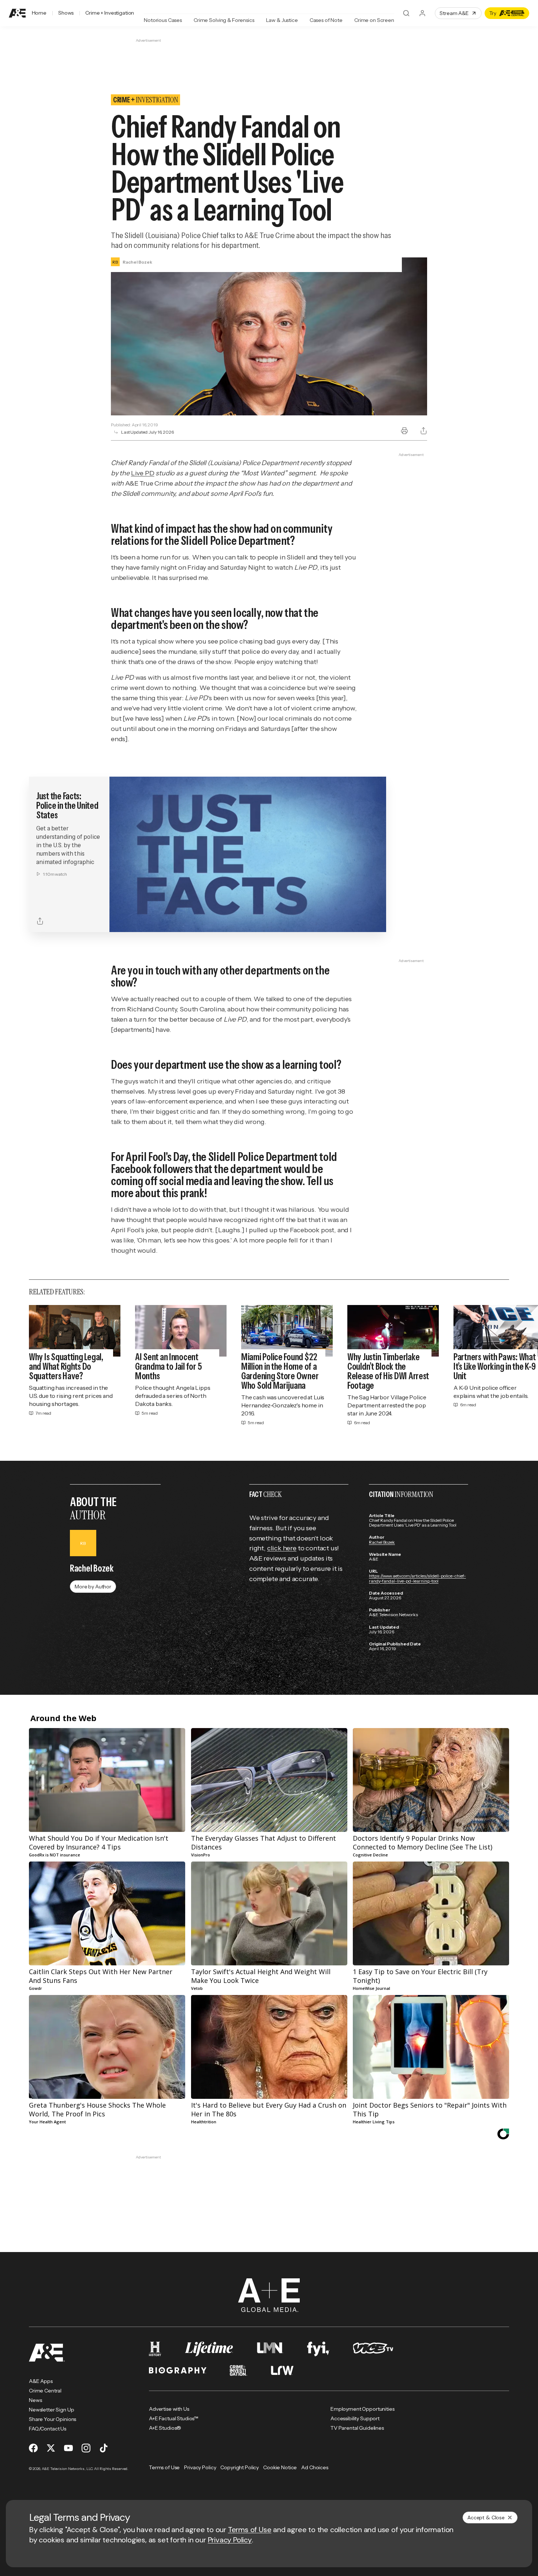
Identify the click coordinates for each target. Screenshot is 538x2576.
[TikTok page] (104, 2448)
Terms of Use (250, 2530)
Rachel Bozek (382, 1542)
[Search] (406, 13)
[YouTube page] (68, 2448)
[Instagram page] (86, 2448)
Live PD (143, 473)
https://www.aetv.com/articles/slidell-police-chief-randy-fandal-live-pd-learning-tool (417, 1578)
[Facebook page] (33, 2448)
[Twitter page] (51, 2448)
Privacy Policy (230, 2540)
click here (282, 1548)
